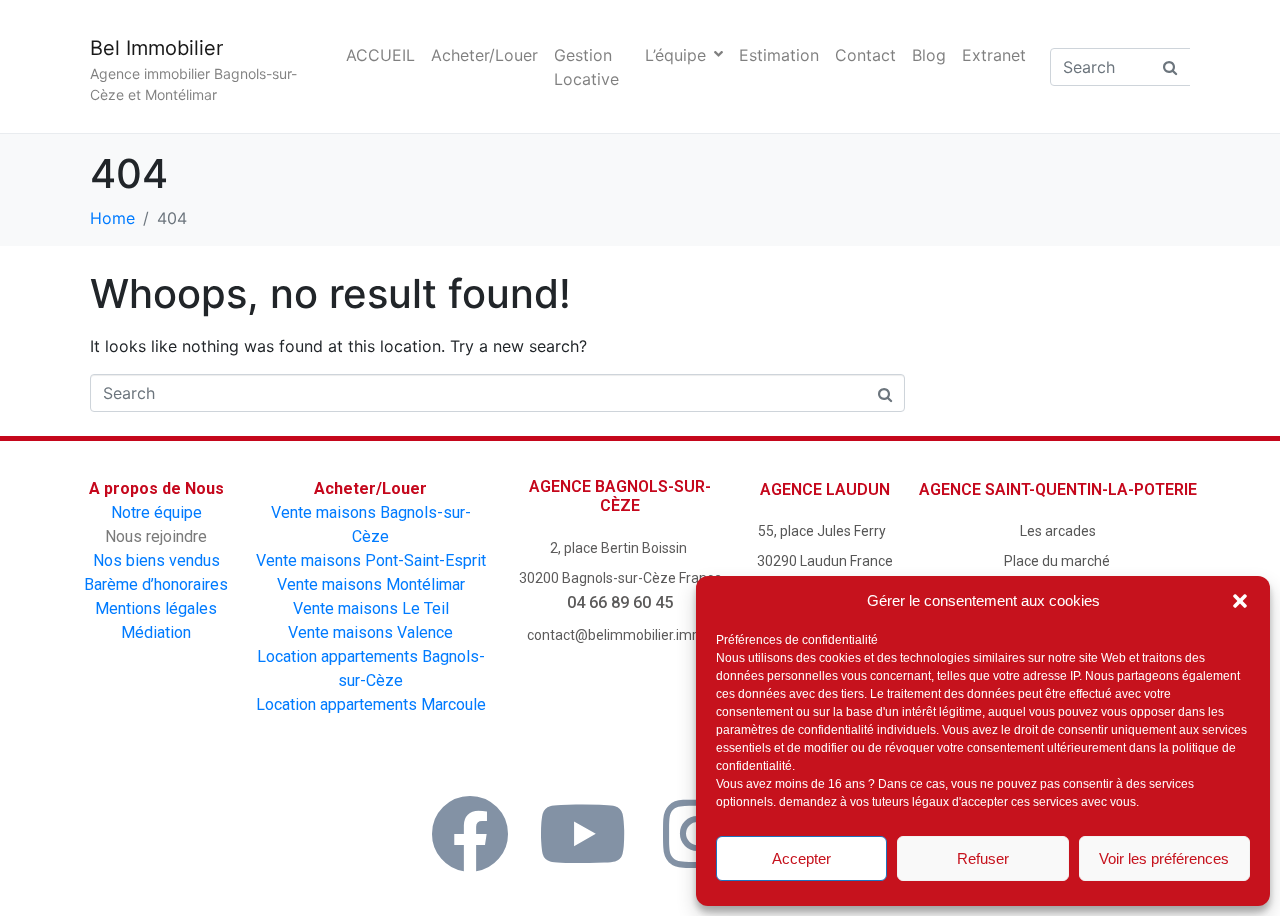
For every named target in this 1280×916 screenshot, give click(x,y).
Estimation (779, 55)
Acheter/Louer (484, 55)
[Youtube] (583, 834)
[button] (1240, 601)
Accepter (801, 858)
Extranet (994, 55)
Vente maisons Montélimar (371, 584)
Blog (929, 55)
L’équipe (675, 55)
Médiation (156, 632)
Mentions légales (156, 608)
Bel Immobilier (156, 48)
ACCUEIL (380, 55)
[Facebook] (470, 834)
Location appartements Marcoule (371, 704)
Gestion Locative (586, 67)
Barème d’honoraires (156, 584)
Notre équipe (156, 512)
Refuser (983, 858)
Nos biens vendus (156, 560)
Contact (865, 55)
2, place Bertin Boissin (620, 548)
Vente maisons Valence (370, 632)
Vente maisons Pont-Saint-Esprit (371, 560)
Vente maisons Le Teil (371, 608)
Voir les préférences (1164, 858)
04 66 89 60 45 (620, 602)
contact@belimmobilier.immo (620, 635)
